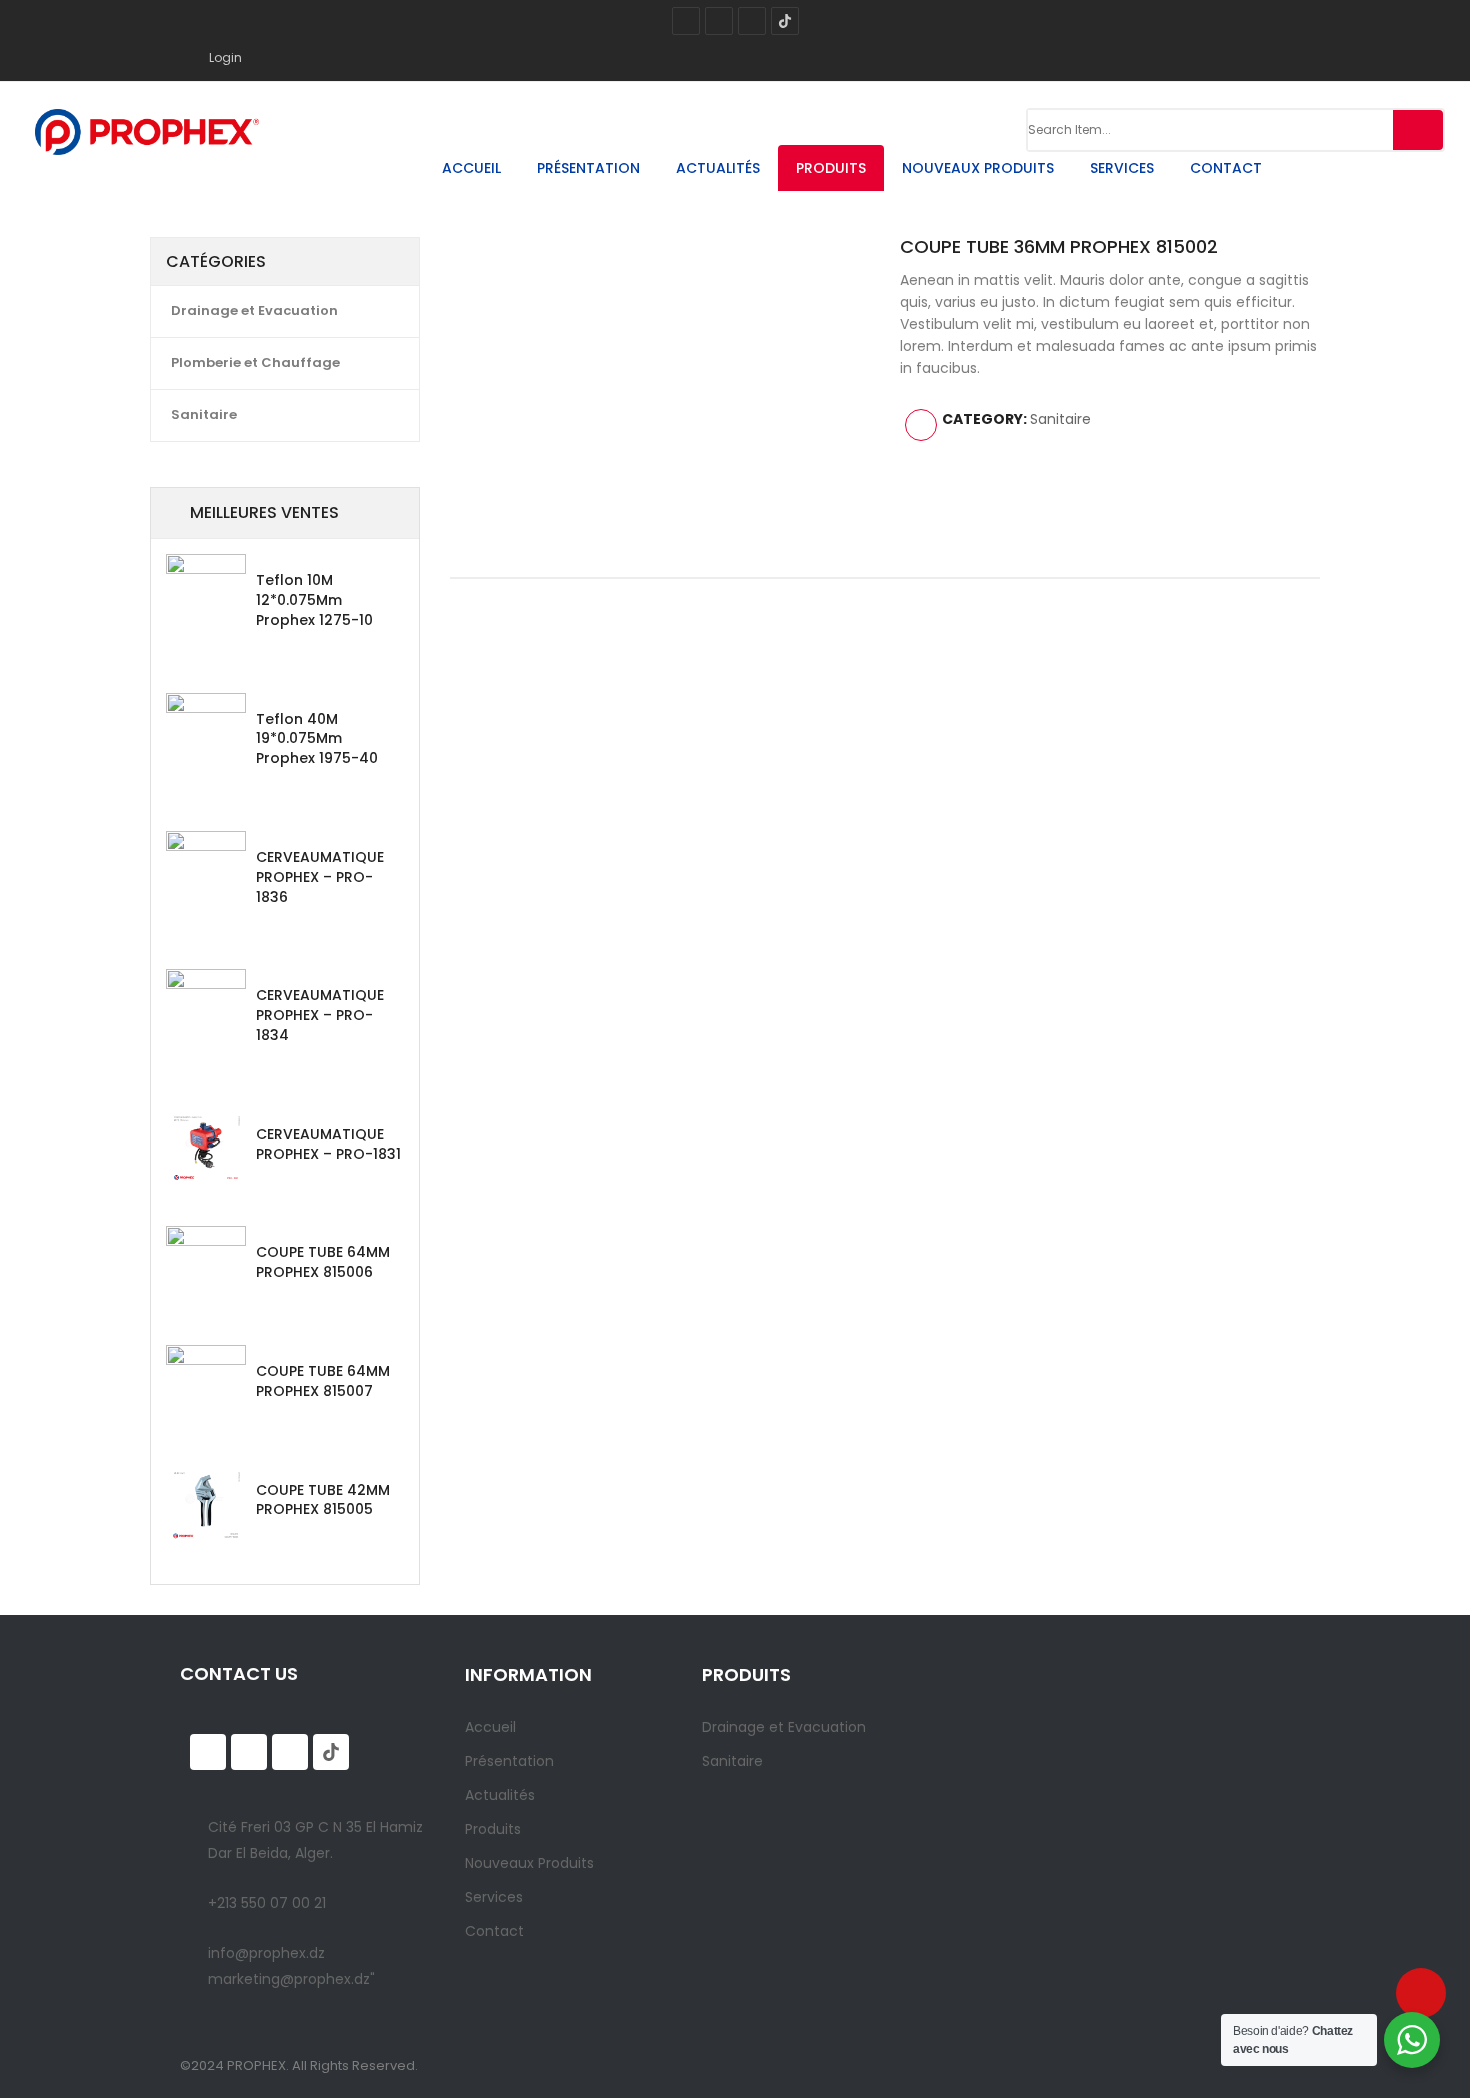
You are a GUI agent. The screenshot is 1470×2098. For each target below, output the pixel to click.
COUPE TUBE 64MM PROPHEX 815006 (323, 1262)
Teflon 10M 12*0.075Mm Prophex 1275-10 (314, 600)
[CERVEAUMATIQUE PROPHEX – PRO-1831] (206, 1148)
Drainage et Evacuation (254, 310)
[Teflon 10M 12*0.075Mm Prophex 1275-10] (206, 594)
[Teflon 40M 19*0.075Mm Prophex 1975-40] (206, 733)
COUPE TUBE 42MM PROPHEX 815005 (323, 1500)
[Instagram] (719, 21)
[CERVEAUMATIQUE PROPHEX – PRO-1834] (206, 1009)
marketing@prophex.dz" (291, 1979)
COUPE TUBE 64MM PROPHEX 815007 (323, 1381)
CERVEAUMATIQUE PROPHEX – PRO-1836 (320, 877)
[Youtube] (752, 21)
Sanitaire (204, 414)
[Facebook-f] (686, 21)
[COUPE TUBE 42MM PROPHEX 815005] (206, 1504)
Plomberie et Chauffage (255, 362)
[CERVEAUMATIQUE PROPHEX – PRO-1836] (206, 871)
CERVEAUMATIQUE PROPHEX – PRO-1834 (320, 1015)
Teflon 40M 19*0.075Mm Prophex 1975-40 (317, 739)
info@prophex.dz (266, 1953)
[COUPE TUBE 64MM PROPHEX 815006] (206, 1266)
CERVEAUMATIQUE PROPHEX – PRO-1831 (328, 1144)
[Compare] (921, 425)
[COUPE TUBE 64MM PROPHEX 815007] (206, 1385)
